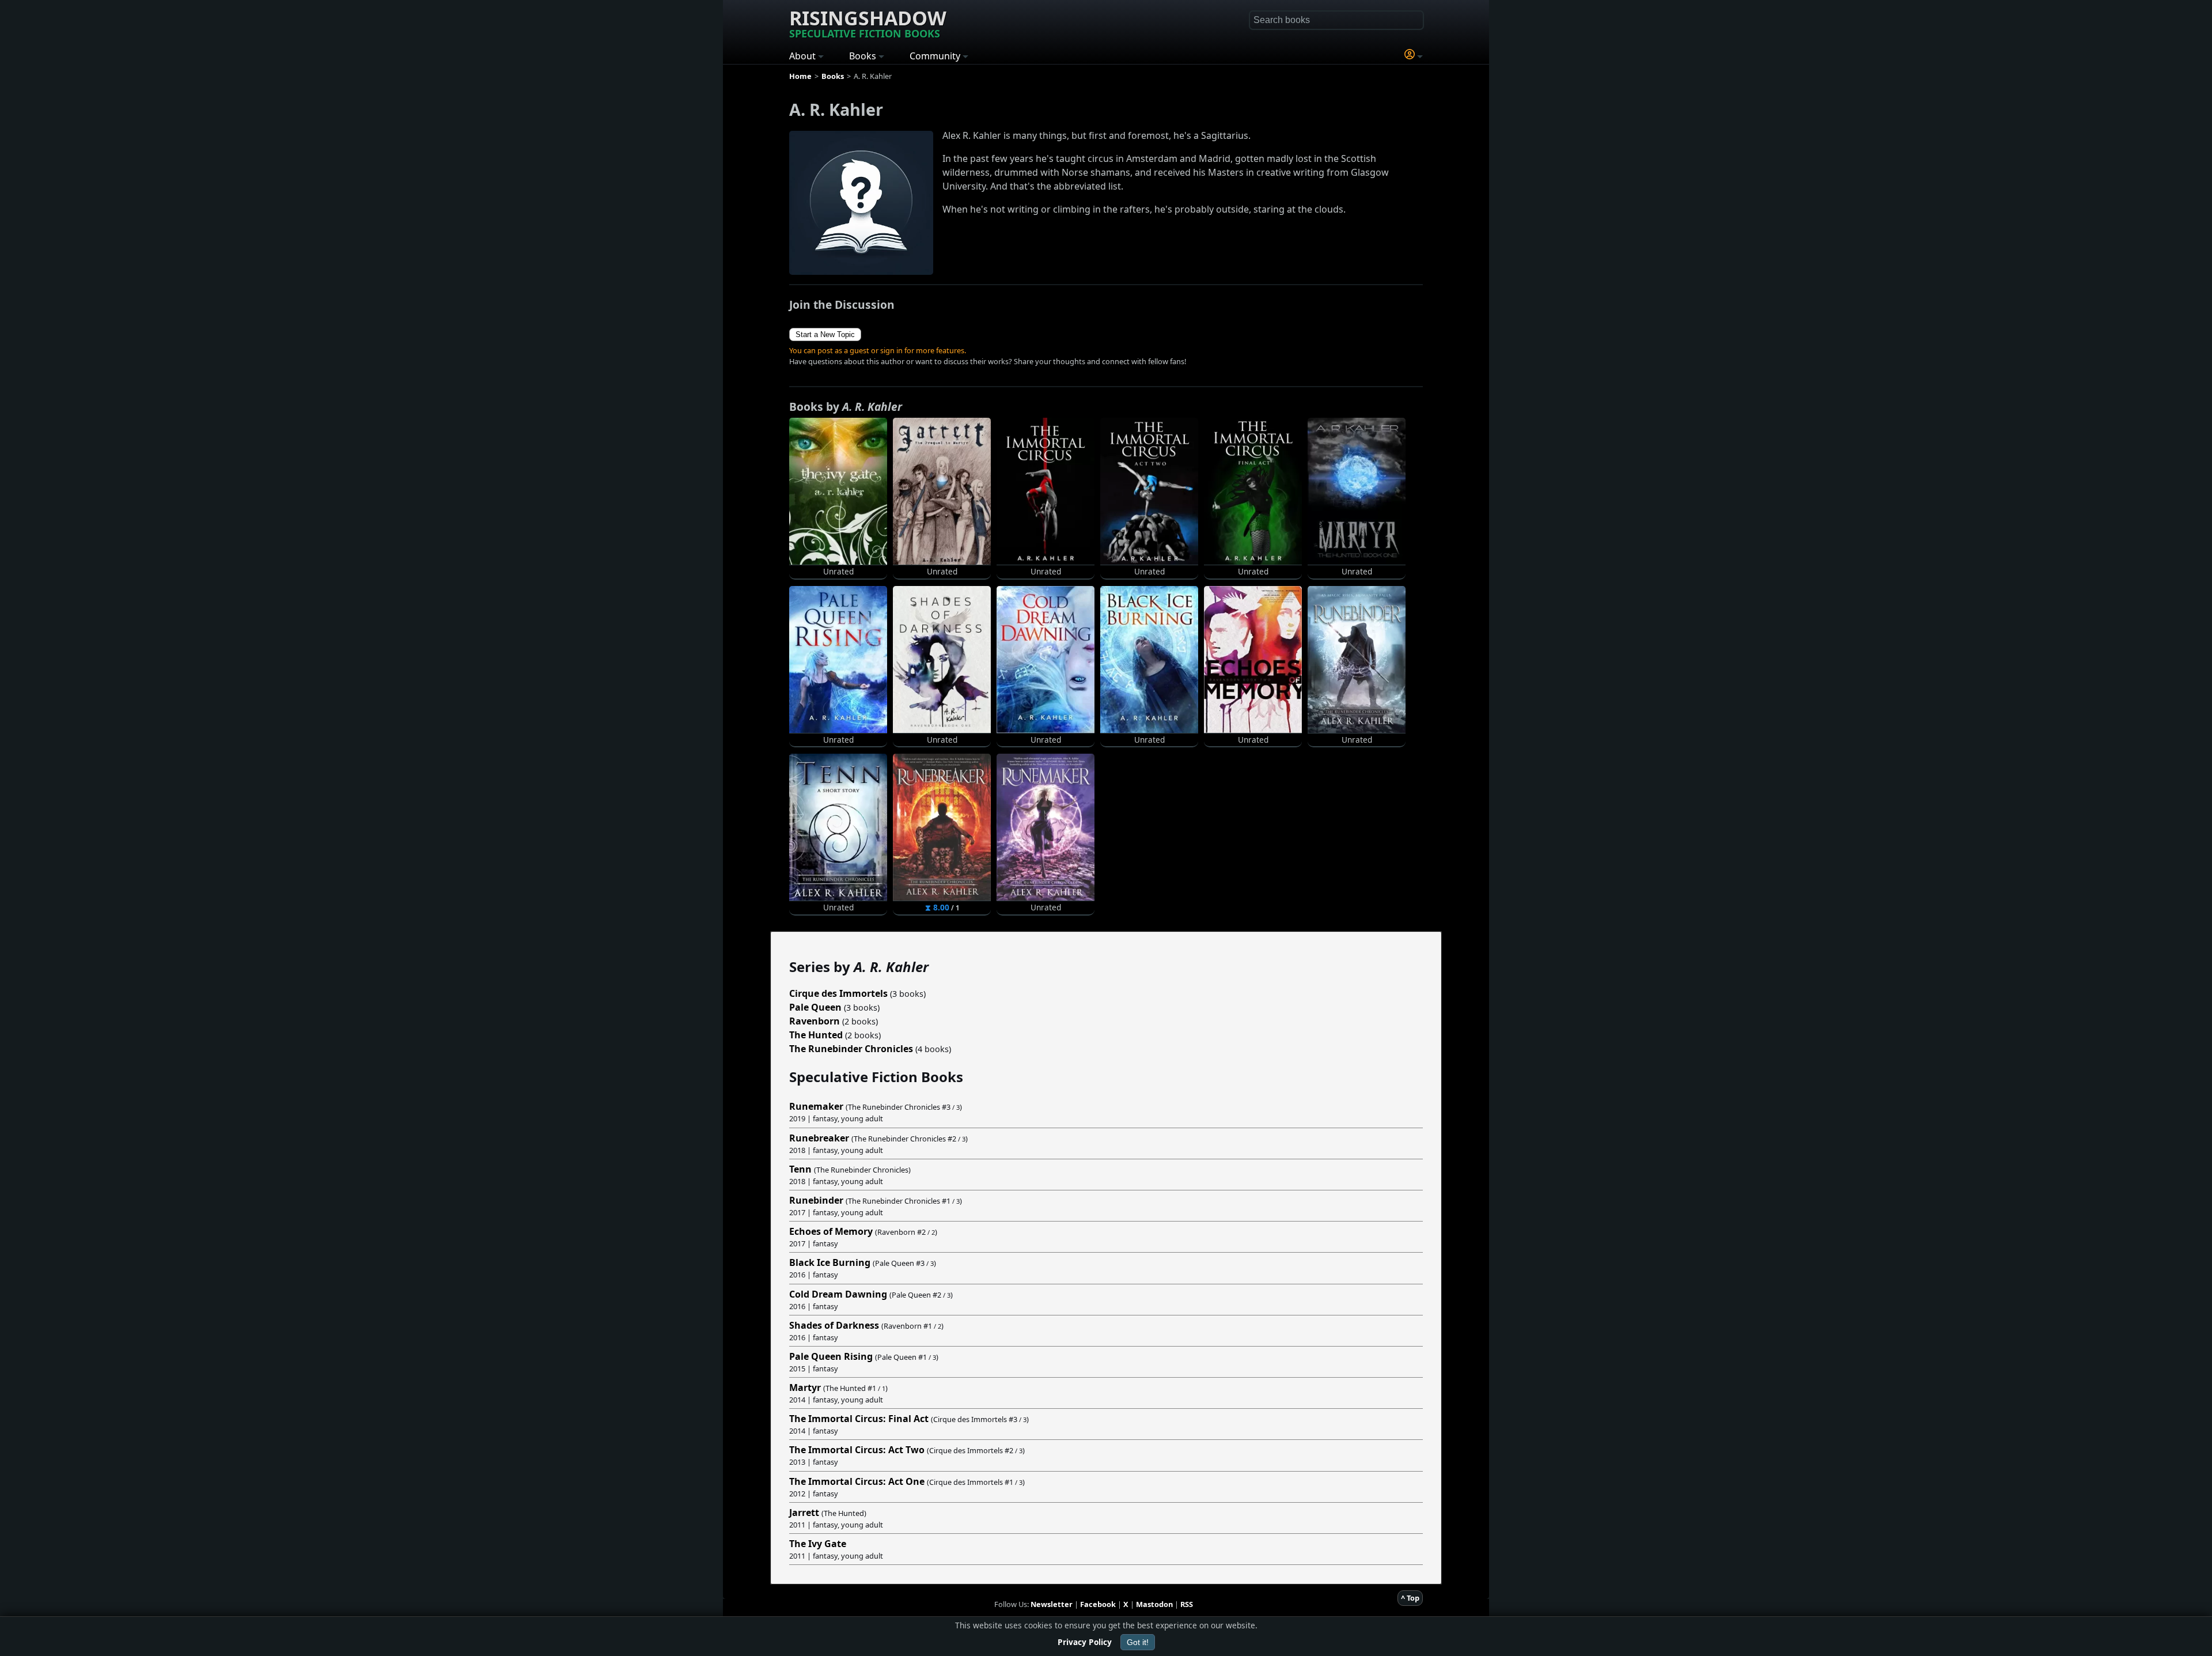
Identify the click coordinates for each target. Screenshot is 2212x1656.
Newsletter (1052, 1604)
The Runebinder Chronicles (851, 1049)
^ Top (1410, 1598)
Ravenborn (815, 1021)
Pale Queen (815, 1007)
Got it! (1138, 1642)
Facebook (1098, 1604)
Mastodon (1154, 1604)
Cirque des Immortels (838, 993)
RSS (1187, 1604)
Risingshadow (868, 22)
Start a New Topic (825, 334)
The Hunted (816, 1035)
